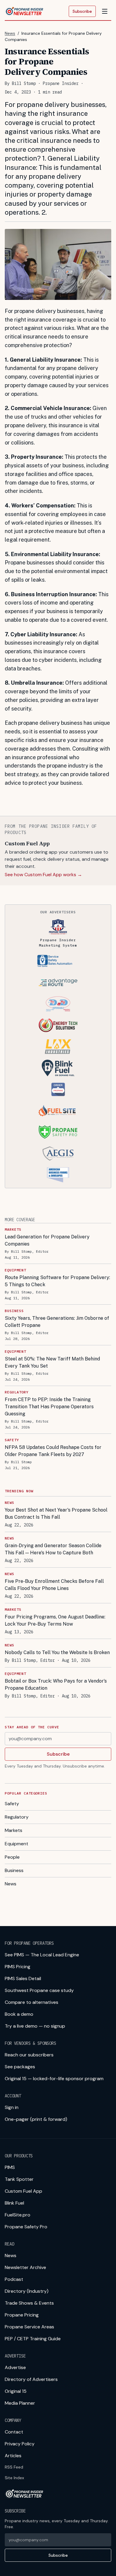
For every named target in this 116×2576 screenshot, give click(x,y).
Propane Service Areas (29, 2327)
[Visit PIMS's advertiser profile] (58, 927)
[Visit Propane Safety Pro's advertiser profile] (58, 1132)
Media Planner (20, 2403)
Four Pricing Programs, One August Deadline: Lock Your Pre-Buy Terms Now (55, 1620)
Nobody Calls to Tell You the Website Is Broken (57, 1652)
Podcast (14, 2279)
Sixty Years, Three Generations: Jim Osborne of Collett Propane (57, 1322)
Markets (14, 1830)
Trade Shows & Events (29, 2303)
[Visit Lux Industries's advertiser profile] (58, 1047)
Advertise (15, 2367)
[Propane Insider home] (24, 11)
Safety (12, 1804)
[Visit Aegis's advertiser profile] (58, 1153)
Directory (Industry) (27, 2291)
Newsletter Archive (25, 2267)
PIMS (10, 2167)
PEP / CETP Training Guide (33, 2339)
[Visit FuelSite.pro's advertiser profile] (58, 1111)
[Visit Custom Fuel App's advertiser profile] (58, 1089)
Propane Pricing (22, 2315)
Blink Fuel (14, 2203)
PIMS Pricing (18, 1967)
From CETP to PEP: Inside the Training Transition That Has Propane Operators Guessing (49, 1407)
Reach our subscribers (29, 2055)
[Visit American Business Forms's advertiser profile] (58, 1175)
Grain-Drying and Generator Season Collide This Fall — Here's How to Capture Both (53, 1549)
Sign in (12, 2107)
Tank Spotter (19, 2179)
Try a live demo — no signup (35, 2026)
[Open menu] (105, 11)
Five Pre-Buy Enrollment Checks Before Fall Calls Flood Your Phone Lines (54, 1585)
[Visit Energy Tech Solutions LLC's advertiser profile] (58, 1025)
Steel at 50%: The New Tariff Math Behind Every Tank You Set (52, 1362)
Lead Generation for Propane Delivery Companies (47, 1240)
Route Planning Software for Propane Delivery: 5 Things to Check (57, 1281)
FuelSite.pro (18, 2215)
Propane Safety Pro (26, 2227)
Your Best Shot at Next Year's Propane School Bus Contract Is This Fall (56, 1514)
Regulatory (17, 1817)
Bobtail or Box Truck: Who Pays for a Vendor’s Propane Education (56, 1685)
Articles (13, 2456)
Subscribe (82, 11)
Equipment (17, 1844)
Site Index (14, 2478)
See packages (20, 2067)
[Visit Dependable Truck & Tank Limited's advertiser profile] (58, 1004)
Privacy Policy (20, 2444)
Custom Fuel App (23, 2191)
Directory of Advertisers (31, 2379)
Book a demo (19, 2014)
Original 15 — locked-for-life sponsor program (54, 2079)
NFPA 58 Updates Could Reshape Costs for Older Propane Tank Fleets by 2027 (53, 1451)
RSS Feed (14, 2467)
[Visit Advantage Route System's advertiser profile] (58, 982)
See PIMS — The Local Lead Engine (42, 1955)
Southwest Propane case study (39, 1990)
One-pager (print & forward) (36, 2119)
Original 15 (16, 2391)
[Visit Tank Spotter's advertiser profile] (58, 961)
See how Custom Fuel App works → (43, 875)
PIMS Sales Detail (23, 1978)
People (12, 1857)
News (10, 33)
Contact (14, 2432)
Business (14, 1870)
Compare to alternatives (32, 2002)
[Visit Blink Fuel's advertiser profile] (58, 1068)
